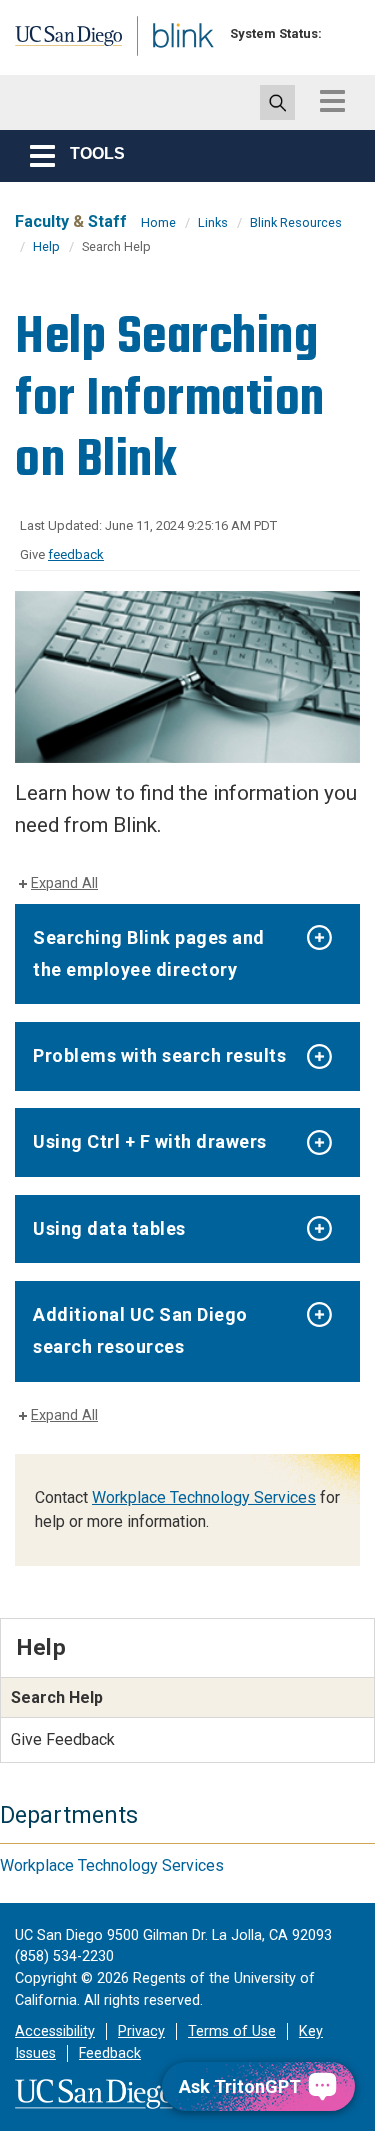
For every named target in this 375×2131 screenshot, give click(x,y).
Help (46, 246)
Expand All (64, 883)
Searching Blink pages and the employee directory (149, 953)
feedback (76, 554)
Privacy (141, 2031)
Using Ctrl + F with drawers (150, 1141)
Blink (159, 63)
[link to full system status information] (342, 33)
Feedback (110, 2053)
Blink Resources (296, 222)
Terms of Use (232, 2031)
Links (213, 222)
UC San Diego (58, 43)
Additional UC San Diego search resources (140, 1330)
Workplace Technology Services (204, 1497)
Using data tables (109, 1228)
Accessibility (55, 2031)
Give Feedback (63, 1739)
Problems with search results (159, 1055)
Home (158, 222)
